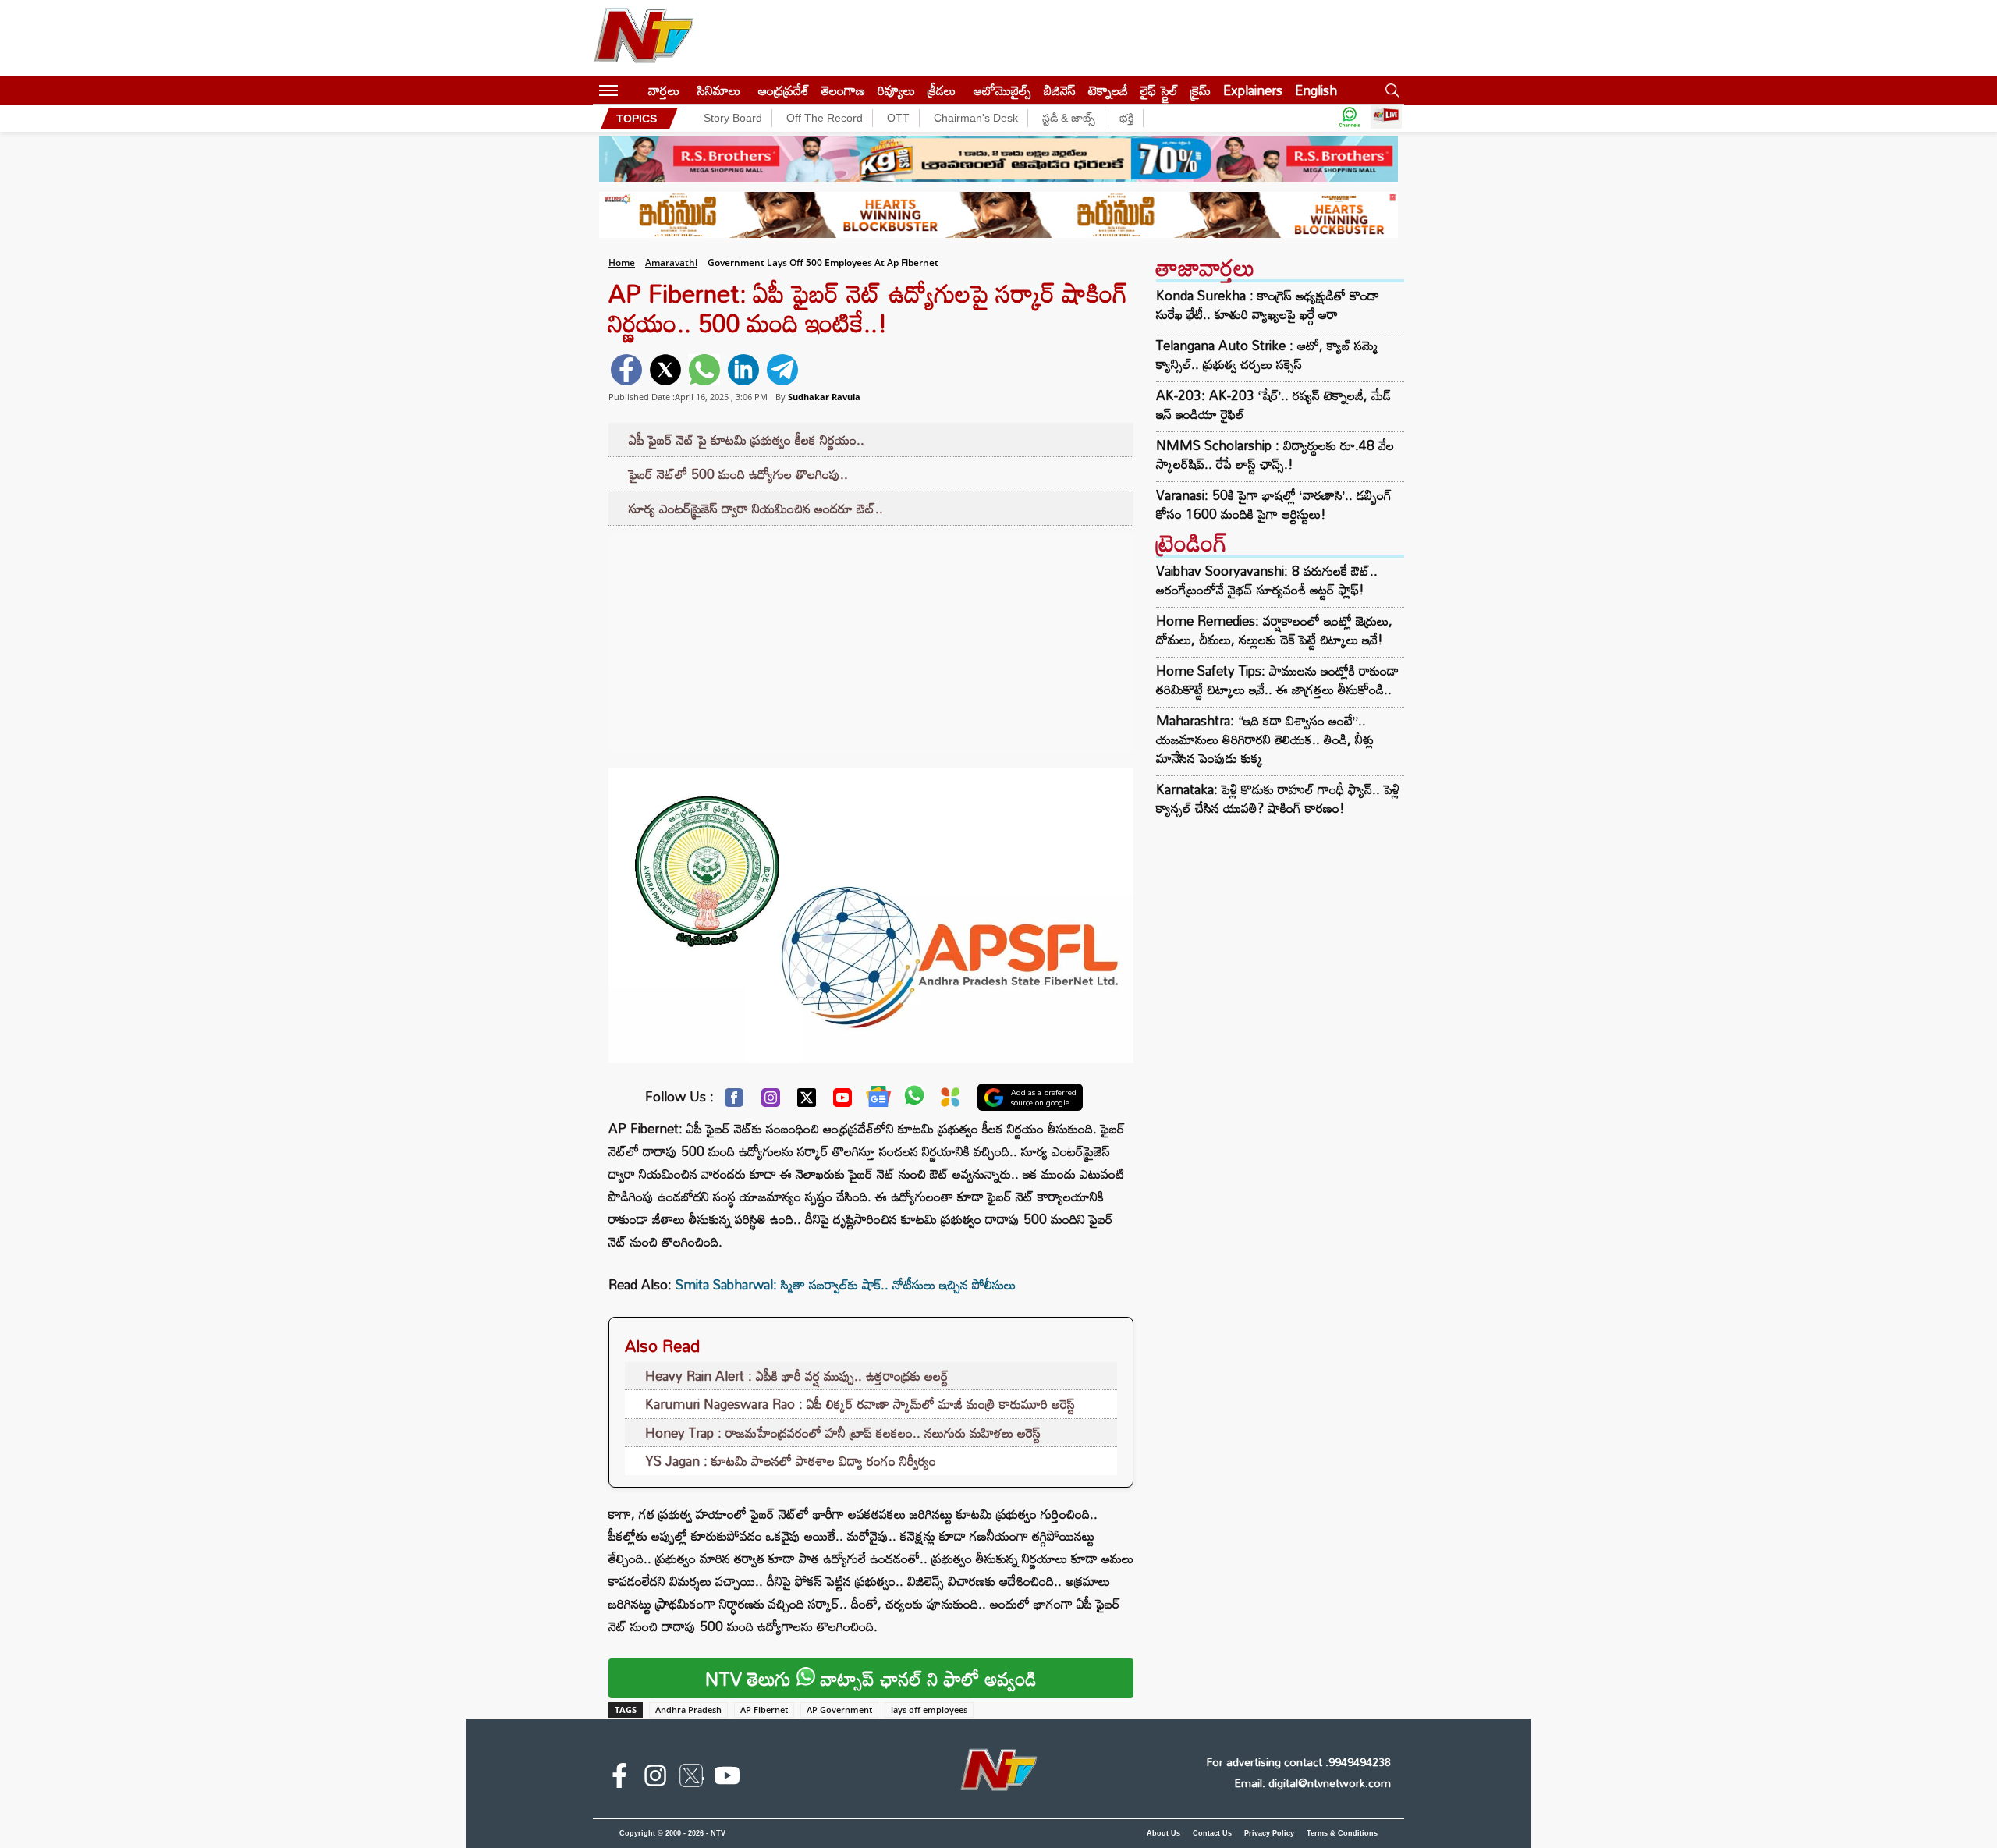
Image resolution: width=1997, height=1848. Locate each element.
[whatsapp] (704, 370)
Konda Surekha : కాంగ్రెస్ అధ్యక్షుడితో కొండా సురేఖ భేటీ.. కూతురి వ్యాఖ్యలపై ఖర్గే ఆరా (1268, 305)
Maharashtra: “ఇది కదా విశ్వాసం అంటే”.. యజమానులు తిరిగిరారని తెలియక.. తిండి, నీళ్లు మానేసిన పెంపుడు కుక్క (1265, 739)
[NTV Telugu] (644, 38)
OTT (898, 118)
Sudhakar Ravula (824, 397)
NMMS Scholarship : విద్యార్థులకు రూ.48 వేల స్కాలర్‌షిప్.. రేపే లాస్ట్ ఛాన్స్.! (1275, 455)
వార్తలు (664, 90)
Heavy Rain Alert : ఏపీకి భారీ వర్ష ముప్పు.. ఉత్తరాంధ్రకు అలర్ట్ (797, 1376)
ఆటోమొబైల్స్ (1002, 90)
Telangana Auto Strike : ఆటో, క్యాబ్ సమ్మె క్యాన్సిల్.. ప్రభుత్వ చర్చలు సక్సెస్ (1267, 355)
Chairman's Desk (976, 118)
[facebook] (626, 370)
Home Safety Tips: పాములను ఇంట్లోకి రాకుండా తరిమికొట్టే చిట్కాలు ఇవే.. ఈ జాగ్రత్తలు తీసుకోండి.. (1277, 680)
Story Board (733, 118)
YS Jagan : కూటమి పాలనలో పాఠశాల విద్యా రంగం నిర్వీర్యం (791, 1461)
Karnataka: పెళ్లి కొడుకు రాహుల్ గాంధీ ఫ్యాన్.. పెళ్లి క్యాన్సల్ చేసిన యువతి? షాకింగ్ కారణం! (1278, 798)
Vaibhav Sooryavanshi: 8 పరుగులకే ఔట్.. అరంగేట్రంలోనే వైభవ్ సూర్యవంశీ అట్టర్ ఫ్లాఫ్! (1267, 580)
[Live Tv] (1386, 118)
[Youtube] (842, 1101)
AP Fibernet (764, 1710)
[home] (633, 90)
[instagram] (655, 1779)
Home (622, 262)
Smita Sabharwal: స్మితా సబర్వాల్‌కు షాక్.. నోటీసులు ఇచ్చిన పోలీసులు (846, 1284)
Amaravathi (671, 262)
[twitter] (665, 370)
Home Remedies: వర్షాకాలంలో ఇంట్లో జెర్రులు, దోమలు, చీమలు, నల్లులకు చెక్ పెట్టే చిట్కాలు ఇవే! (1274, 630)
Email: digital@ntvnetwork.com (1312, 1783)
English (1316, 90)
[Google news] (878, 1100)
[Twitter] (807, 1101)
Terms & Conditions (1342, 1833)
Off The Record (825, 118)
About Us (1163, 1833)
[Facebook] (734, 1101)
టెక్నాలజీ (1108, 90)
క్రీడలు (942, 90)
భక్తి (1126, 118)
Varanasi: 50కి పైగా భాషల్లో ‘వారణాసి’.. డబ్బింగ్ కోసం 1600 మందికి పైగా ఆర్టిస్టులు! (1274, 505)
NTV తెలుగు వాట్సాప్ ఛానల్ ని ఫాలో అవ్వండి (871, 1678)
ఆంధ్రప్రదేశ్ (784, 90)
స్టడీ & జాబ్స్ (1069, 118)
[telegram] (782, 370)
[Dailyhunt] (951, 1101)
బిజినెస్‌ (1060, 90)
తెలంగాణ (843, 90)
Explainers (1253, 90)
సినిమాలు (719, 90)
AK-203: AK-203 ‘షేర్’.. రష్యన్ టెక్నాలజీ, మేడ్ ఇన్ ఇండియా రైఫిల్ (1273, 405)
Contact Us (1212, 1833)
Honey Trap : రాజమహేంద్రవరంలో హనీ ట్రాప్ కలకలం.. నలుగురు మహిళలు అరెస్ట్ (843, 1433)
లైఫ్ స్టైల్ (1159, 90)
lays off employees (929, 1710)
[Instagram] (771, 1101)
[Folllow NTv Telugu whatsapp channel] (1350, 118)
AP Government (839, 1710)
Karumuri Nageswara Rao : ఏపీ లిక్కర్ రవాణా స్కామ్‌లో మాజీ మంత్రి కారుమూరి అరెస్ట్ (860, 1404)
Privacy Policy (1269, 1833)
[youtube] (727, 1779)
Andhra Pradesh (688, 1710)
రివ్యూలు (896, 90)
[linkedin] (743, 370)
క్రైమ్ (1201, 90)
